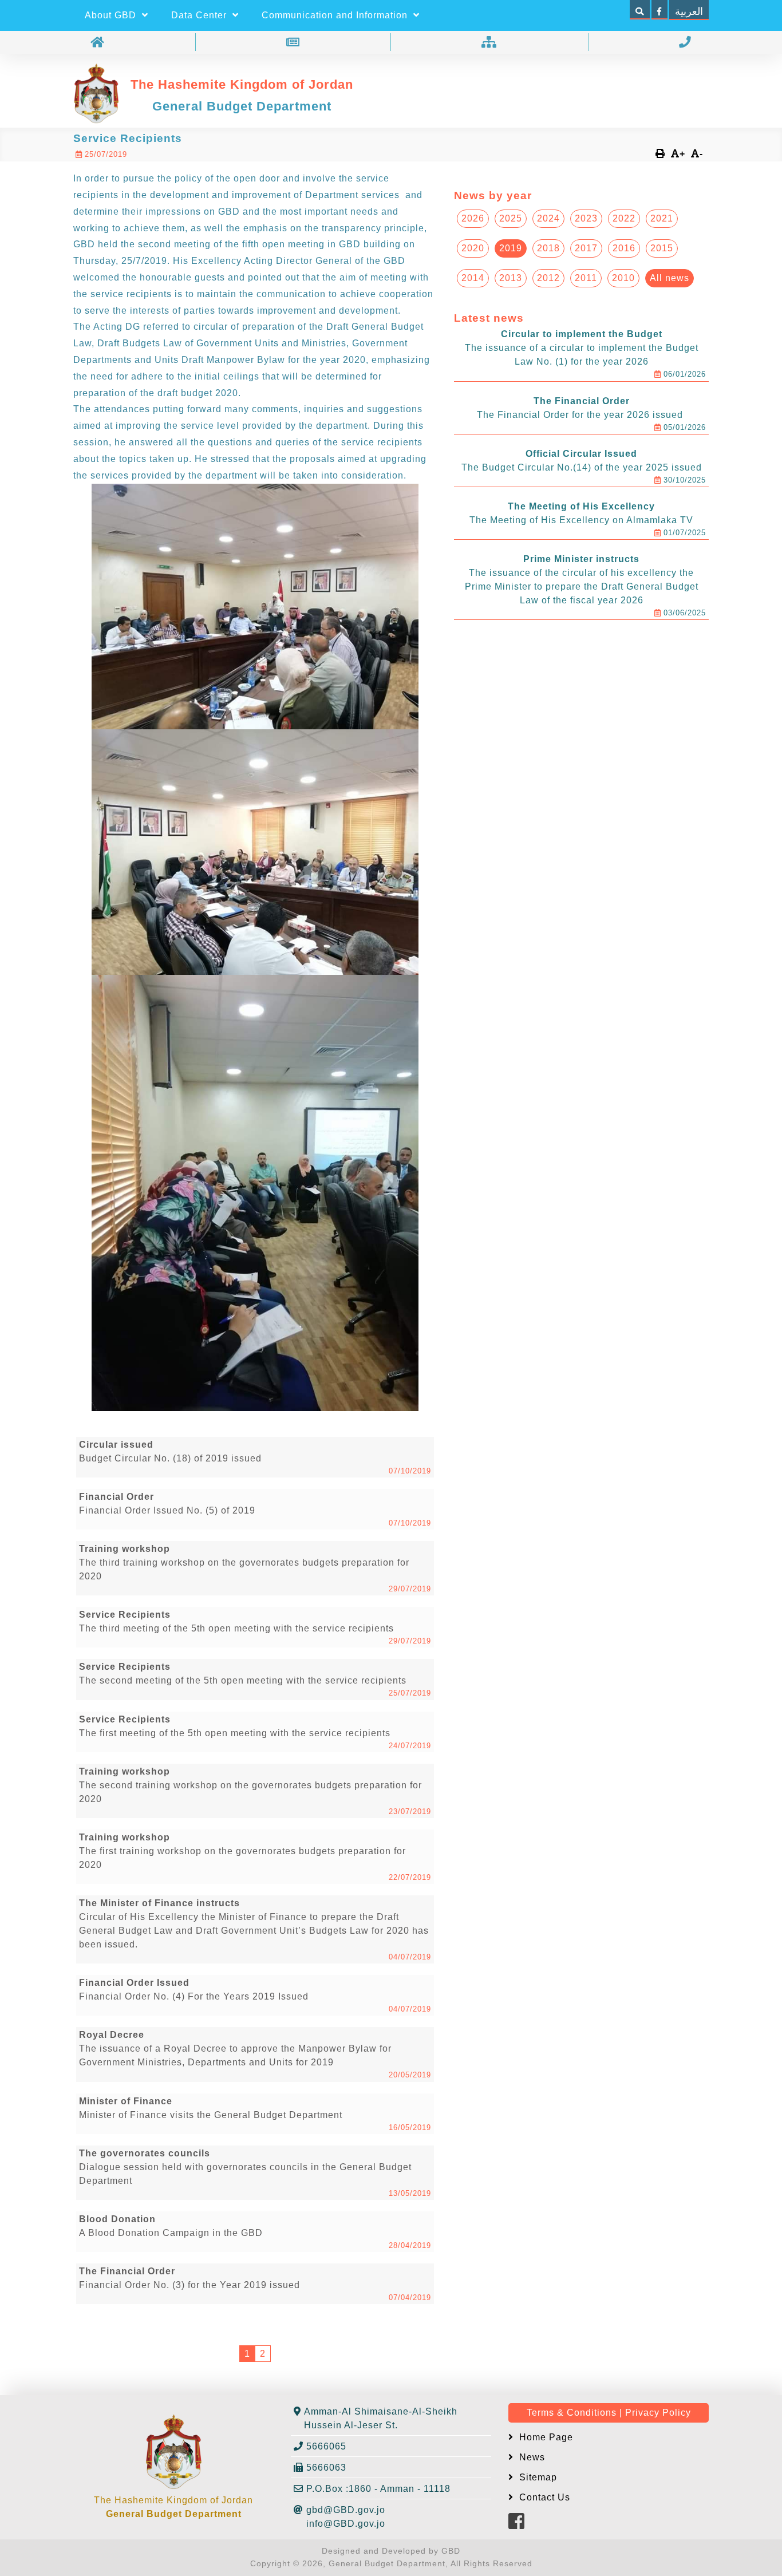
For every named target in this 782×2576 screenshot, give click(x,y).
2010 (623, 278)
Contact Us (543, 2497)
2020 (473, 248)
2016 (624, 248)
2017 (586, 248)
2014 (473, 278)
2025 (511, 218)
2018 (548, 248)
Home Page (545, 2437)
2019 (511, 248)
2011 (586, 278)
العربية (689, 11)
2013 (511, 278)
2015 (662, 248)
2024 (548, 218)
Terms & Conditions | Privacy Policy (609, 2413)
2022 (624, 218)
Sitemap (537, 2477)
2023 (586, 218)
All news (670, 278)
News (531, 2457)
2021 (662, 218)
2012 (548, 278)
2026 (473, 218)
